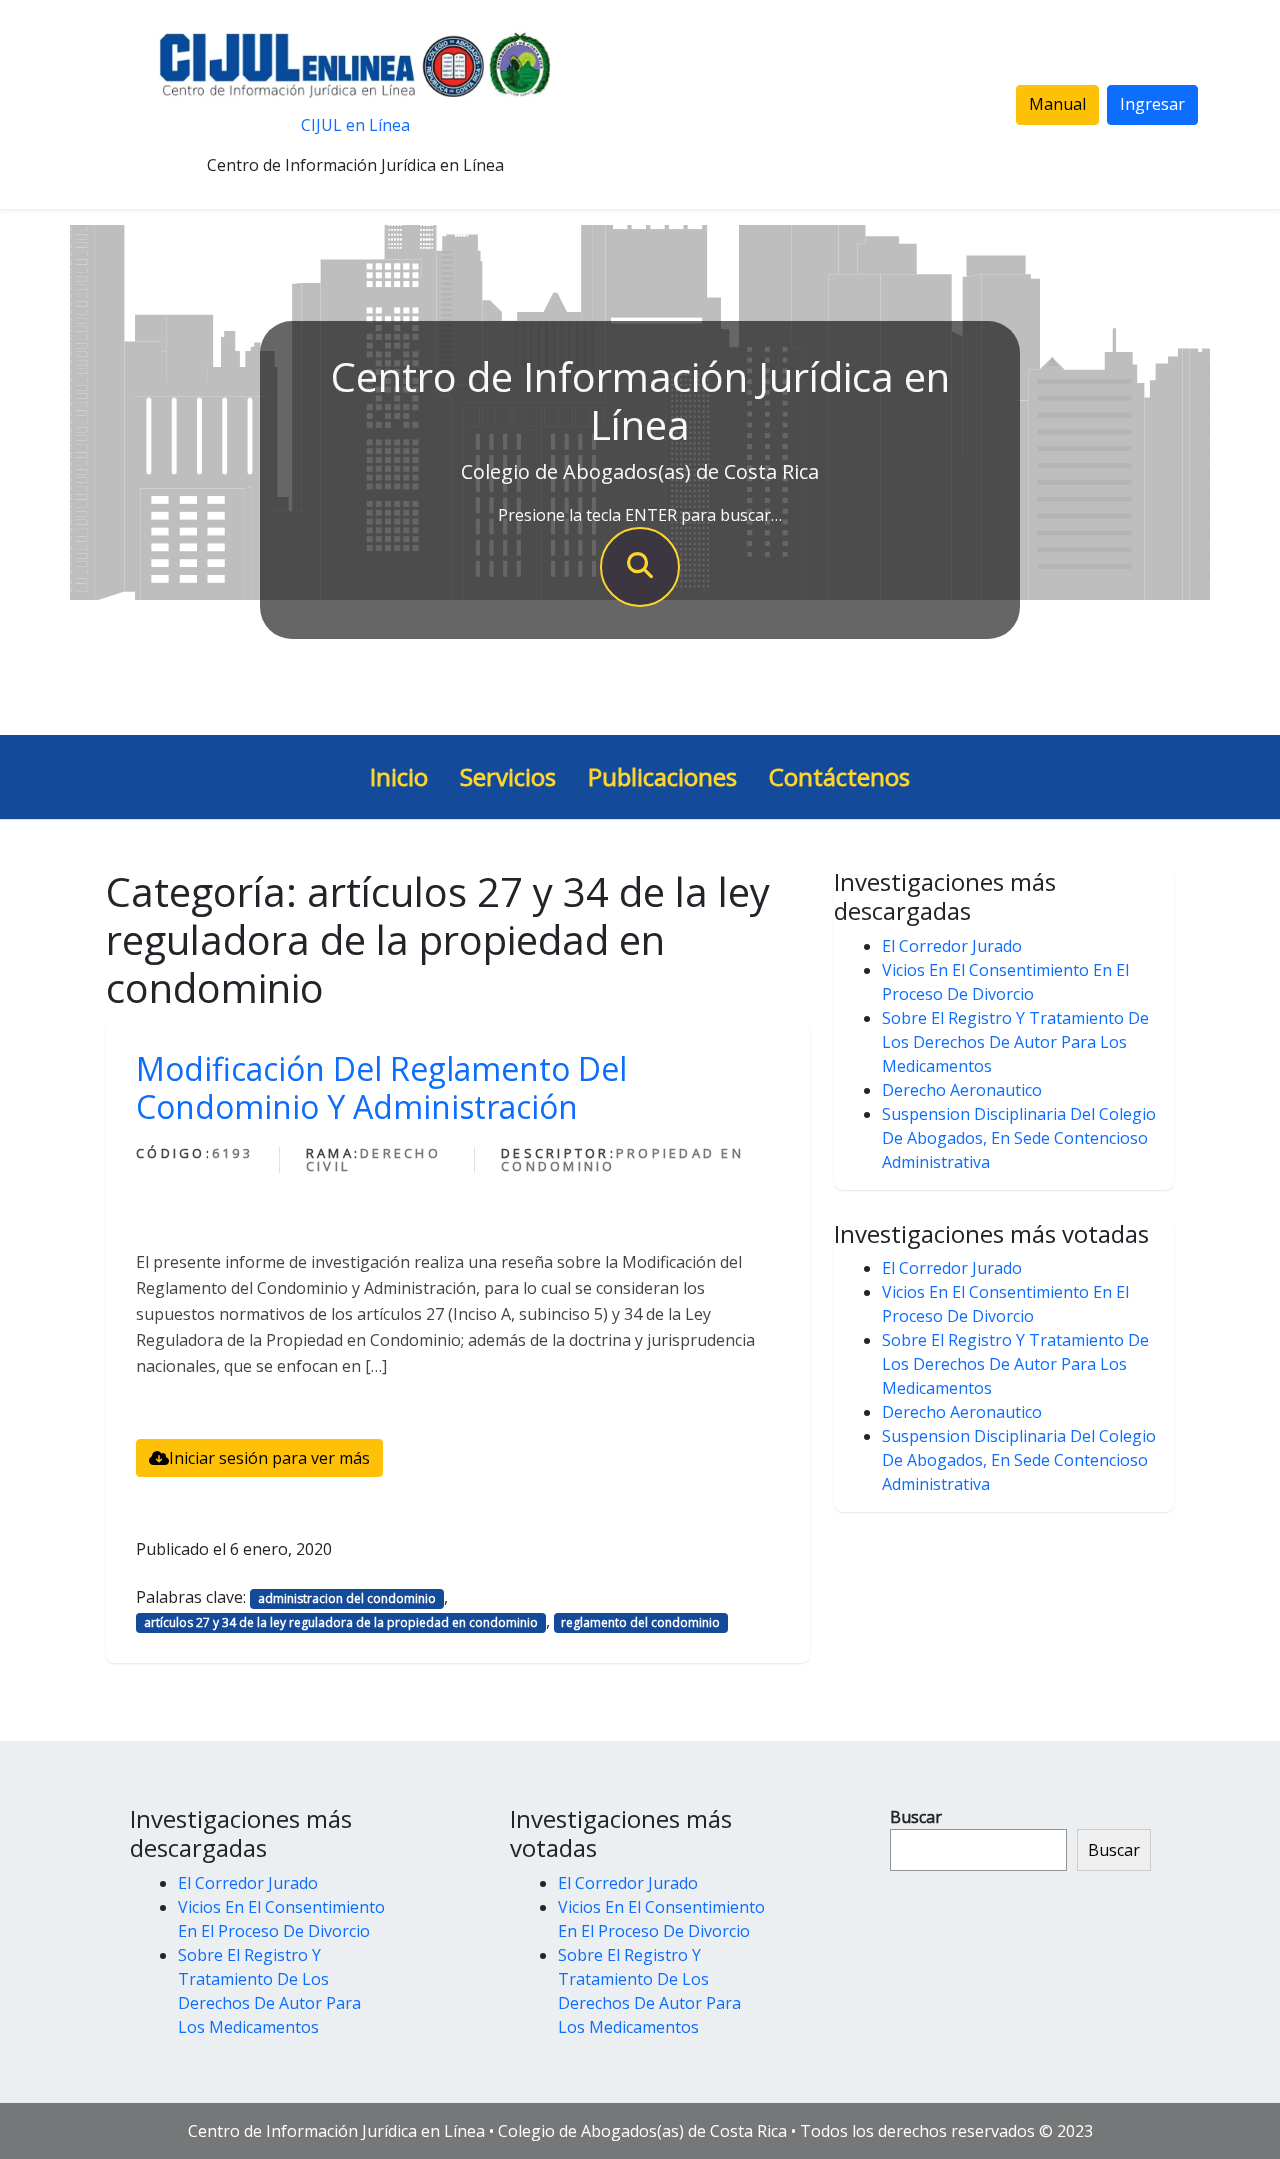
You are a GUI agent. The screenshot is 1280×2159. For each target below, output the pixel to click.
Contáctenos (839, 776)
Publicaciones (662, 776)
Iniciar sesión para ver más (269, 1458)
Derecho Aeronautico (962, 1090)
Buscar (916, 1817)
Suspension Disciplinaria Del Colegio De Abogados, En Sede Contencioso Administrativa (1019, 1138)
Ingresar (1152, 104)
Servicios (508, 776)
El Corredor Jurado (952, 946)
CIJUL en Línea (355, 125)
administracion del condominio (347, 1598)
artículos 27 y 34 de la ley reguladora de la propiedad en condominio (341, 1622)
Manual (1057, 104)
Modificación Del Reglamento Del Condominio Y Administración (381, 1087)
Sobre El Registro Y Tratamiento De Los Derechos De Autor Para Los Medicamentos (1015, 1042)
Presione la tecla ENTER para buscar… (640, 515)
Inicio (399, 776)
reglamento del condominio (640, 1622)
